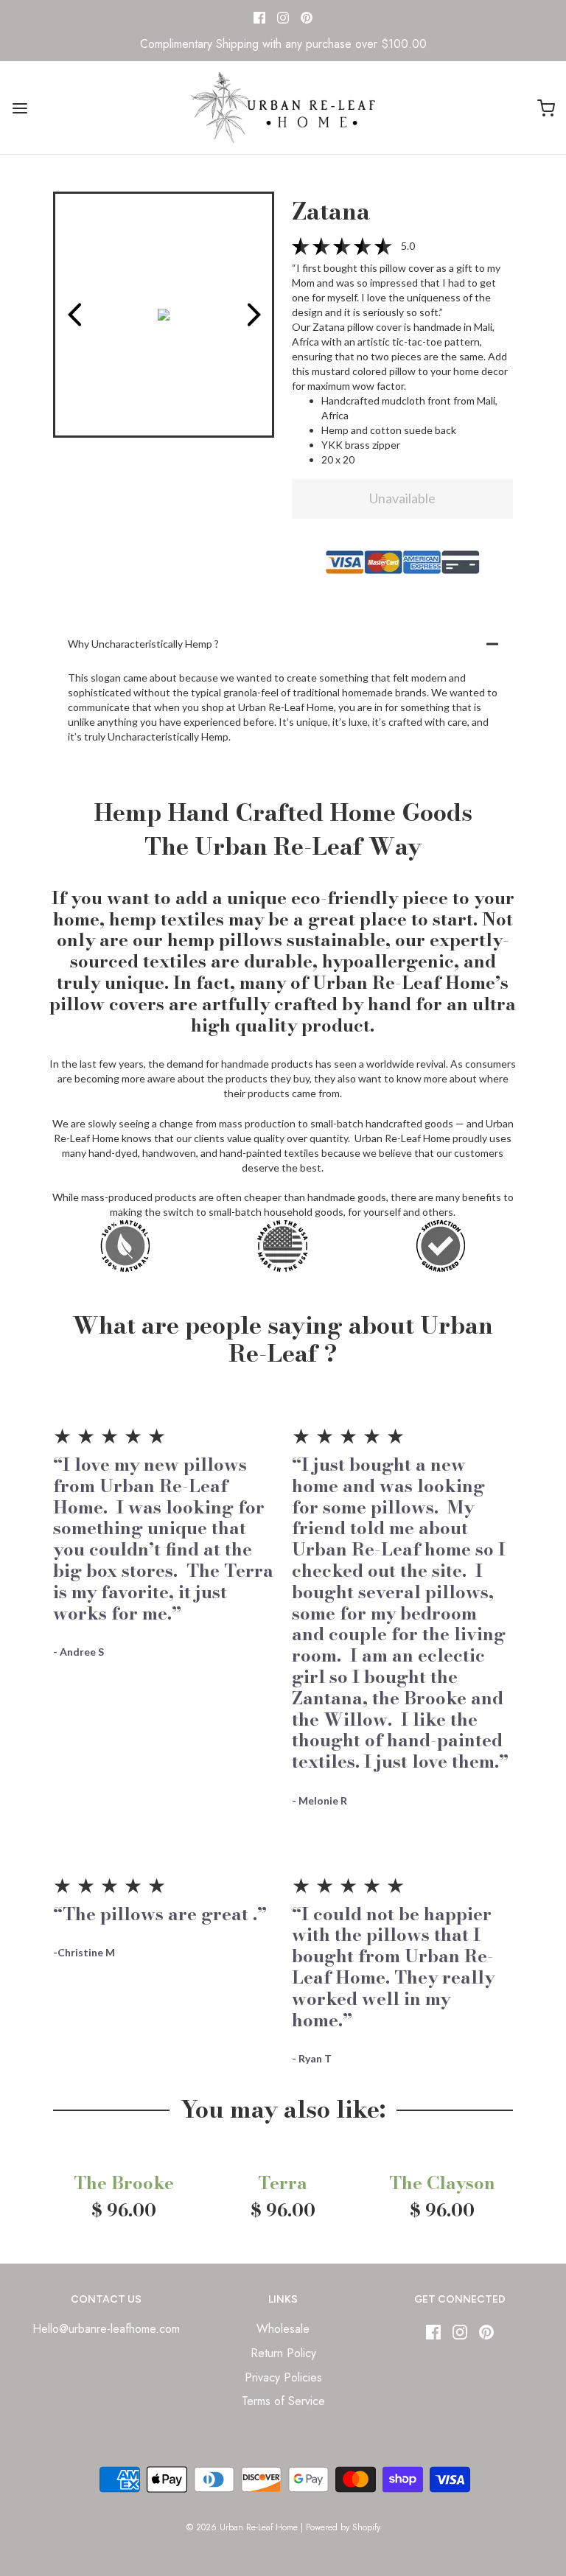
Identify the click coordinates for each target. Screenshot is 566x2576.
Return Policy (283, 2353)
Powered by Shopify (343, 2527)
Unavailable (402, 498)
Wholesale (283, 2329)
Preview (74, 315)
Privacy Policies (283, 2377)
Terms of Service (283, 2401)
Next (254, 315)
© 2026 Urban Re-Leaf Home (242, 2527)
